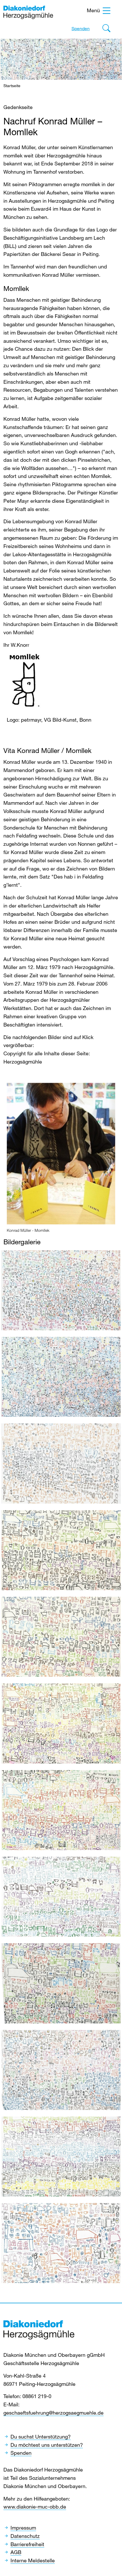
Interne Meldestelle (33, 2560)
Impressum (23, 2528)
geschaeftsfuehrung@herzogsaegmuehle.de (53, 2413)
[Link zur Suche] (106, 30)
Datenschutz (25, 2536)
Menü (93, 10)
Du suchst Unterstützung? (41, 2437)
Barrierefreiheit (27, 2544)
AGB (16, 2552)
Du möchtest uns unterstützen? (47, 2445)
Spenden (81, 28)
